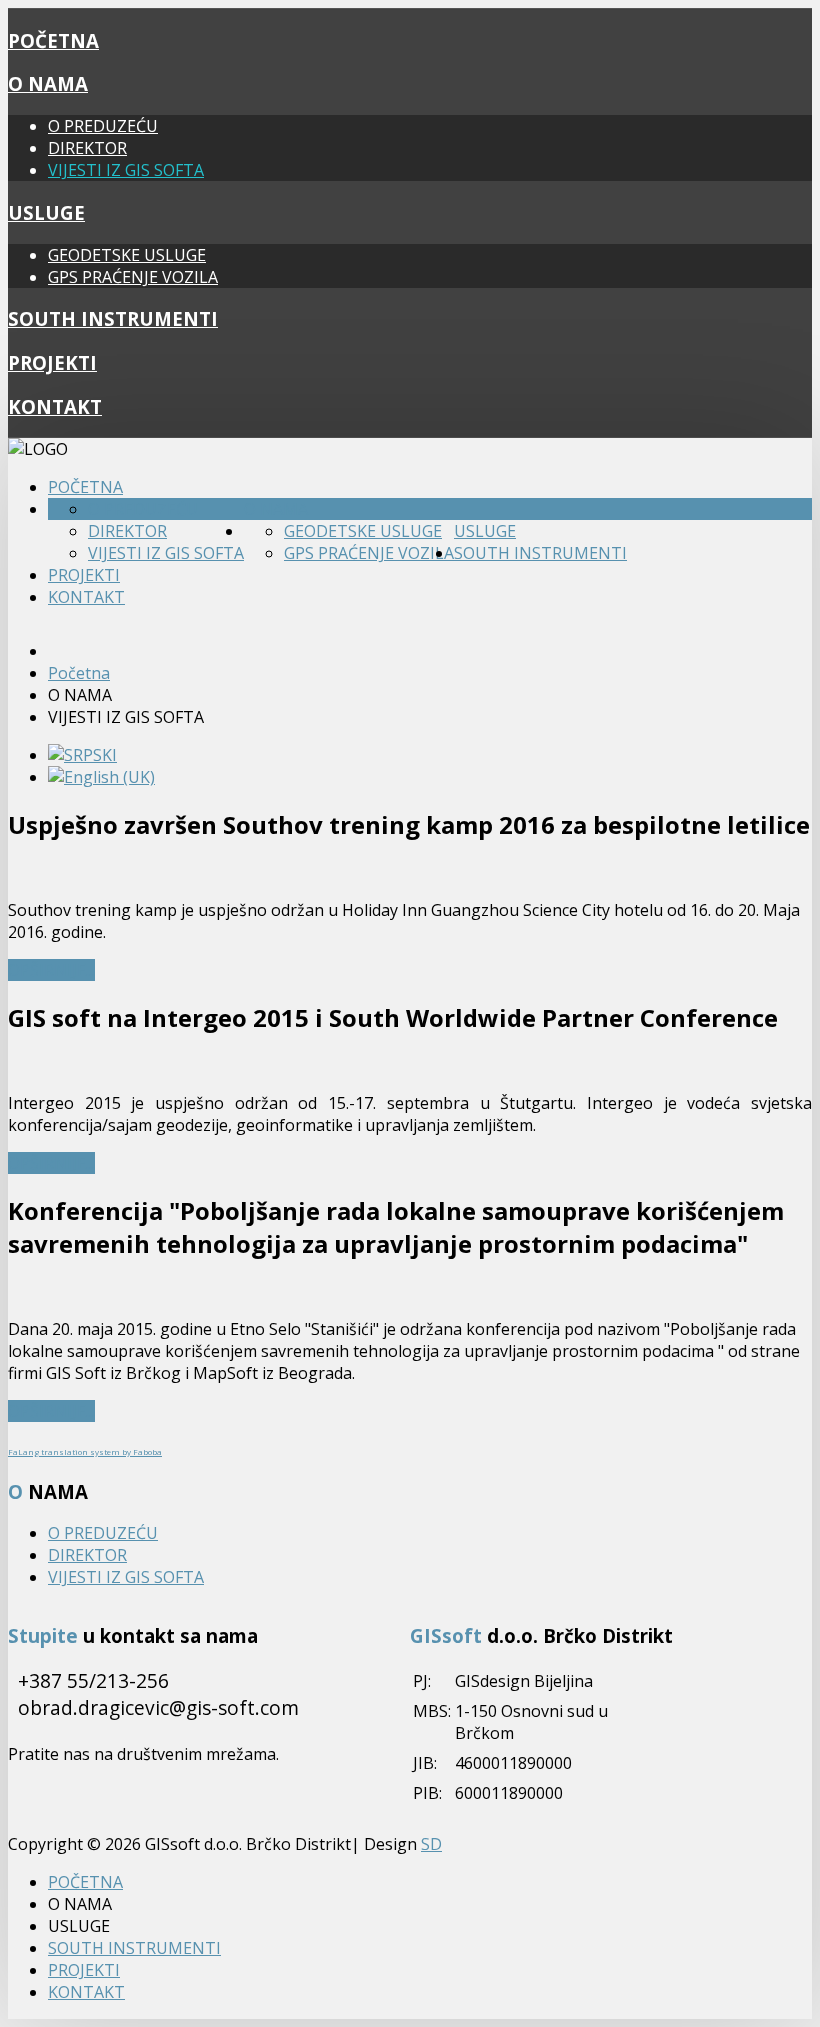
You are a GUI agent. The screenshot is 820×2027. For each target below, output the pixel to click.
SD (431, 1844)
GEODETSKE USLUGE (127, 255)
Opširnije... (51, 970)
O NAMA (48, 83)
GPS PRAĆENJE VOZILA (133, 277)
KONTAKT (55, 406)
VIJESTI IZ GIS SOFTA (126, 170)
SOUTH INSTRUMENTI (113, 318)
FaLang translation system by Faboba (85, 1451)
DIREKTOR (87, 148)
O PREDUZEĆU (103, 126)
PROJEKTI (52, 362)
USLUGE (46, 212)
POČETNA (53, 40)
